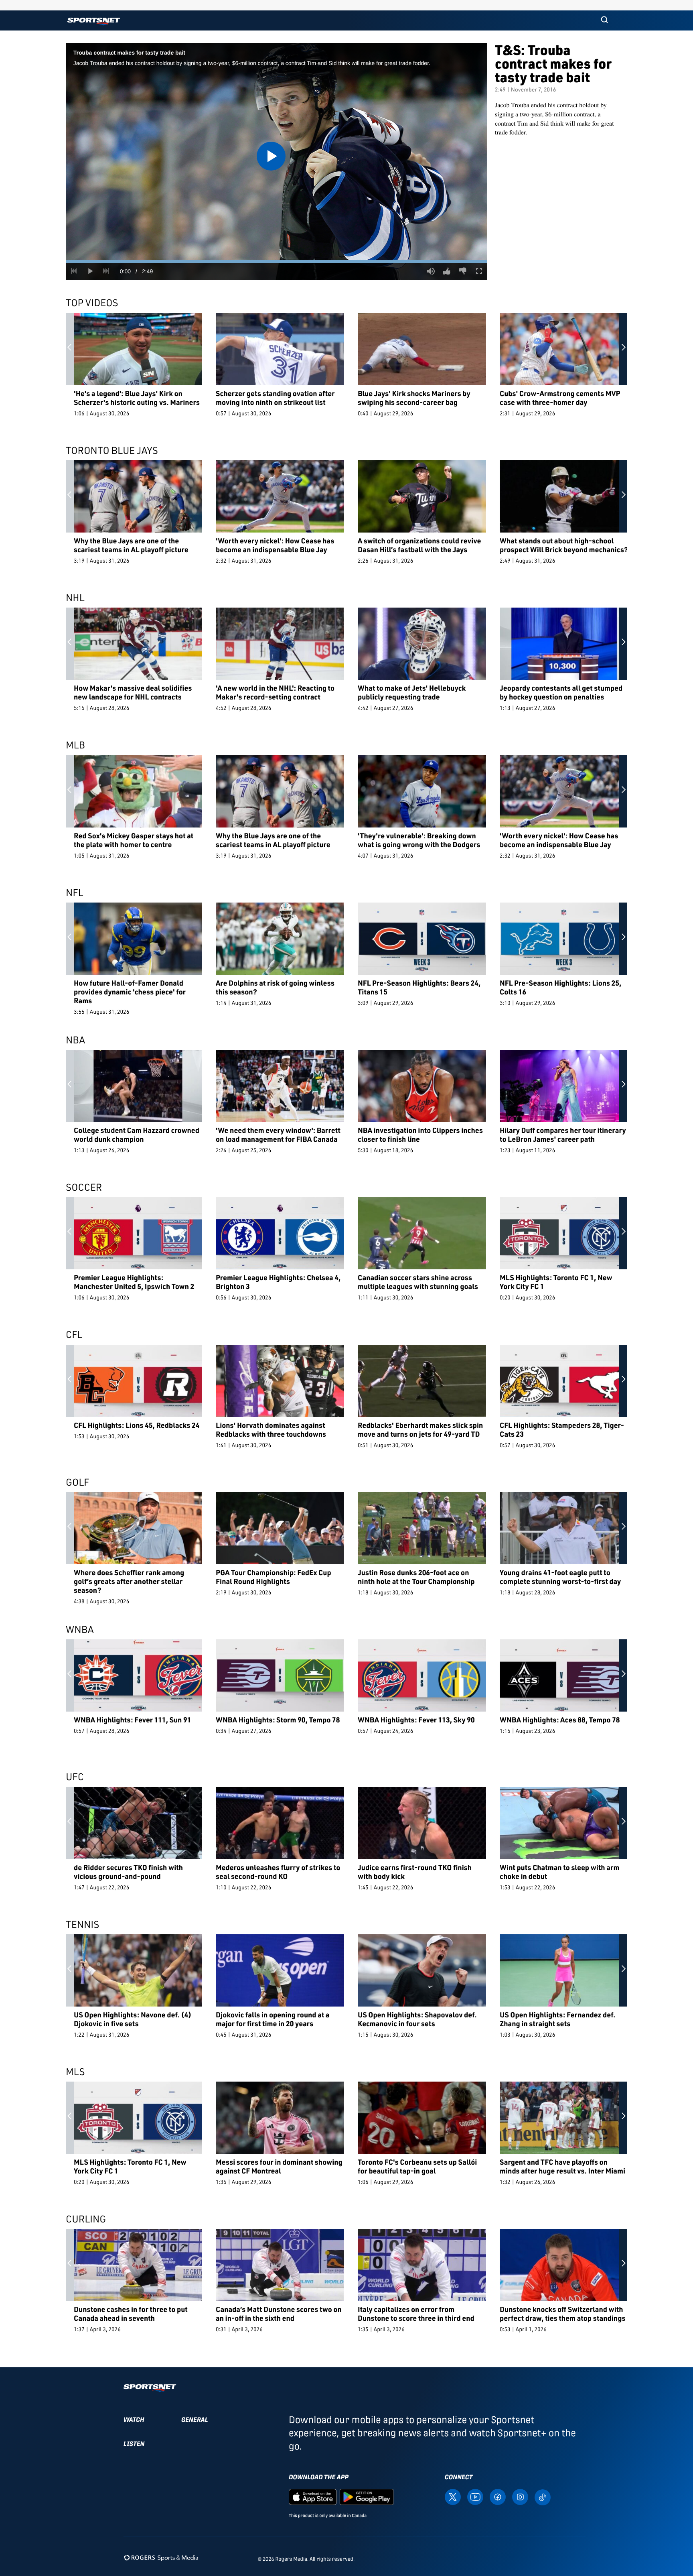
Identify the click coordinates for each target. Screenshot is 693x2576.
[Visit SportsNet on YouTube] (475, 2497)
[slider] (276, 261)
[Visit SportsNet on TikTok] (543, 2497)
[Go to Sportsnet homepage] (94, 21)
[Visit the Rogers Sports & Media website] (161, 2557)
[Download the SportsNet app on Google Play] (367, 2497)
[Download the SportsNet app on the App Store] (313, 2497)
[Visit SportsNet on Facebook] (498, 2497)
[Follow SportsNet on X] (453, 2497)
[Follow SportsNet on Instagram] (520, 2497)
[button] (604, 20)
